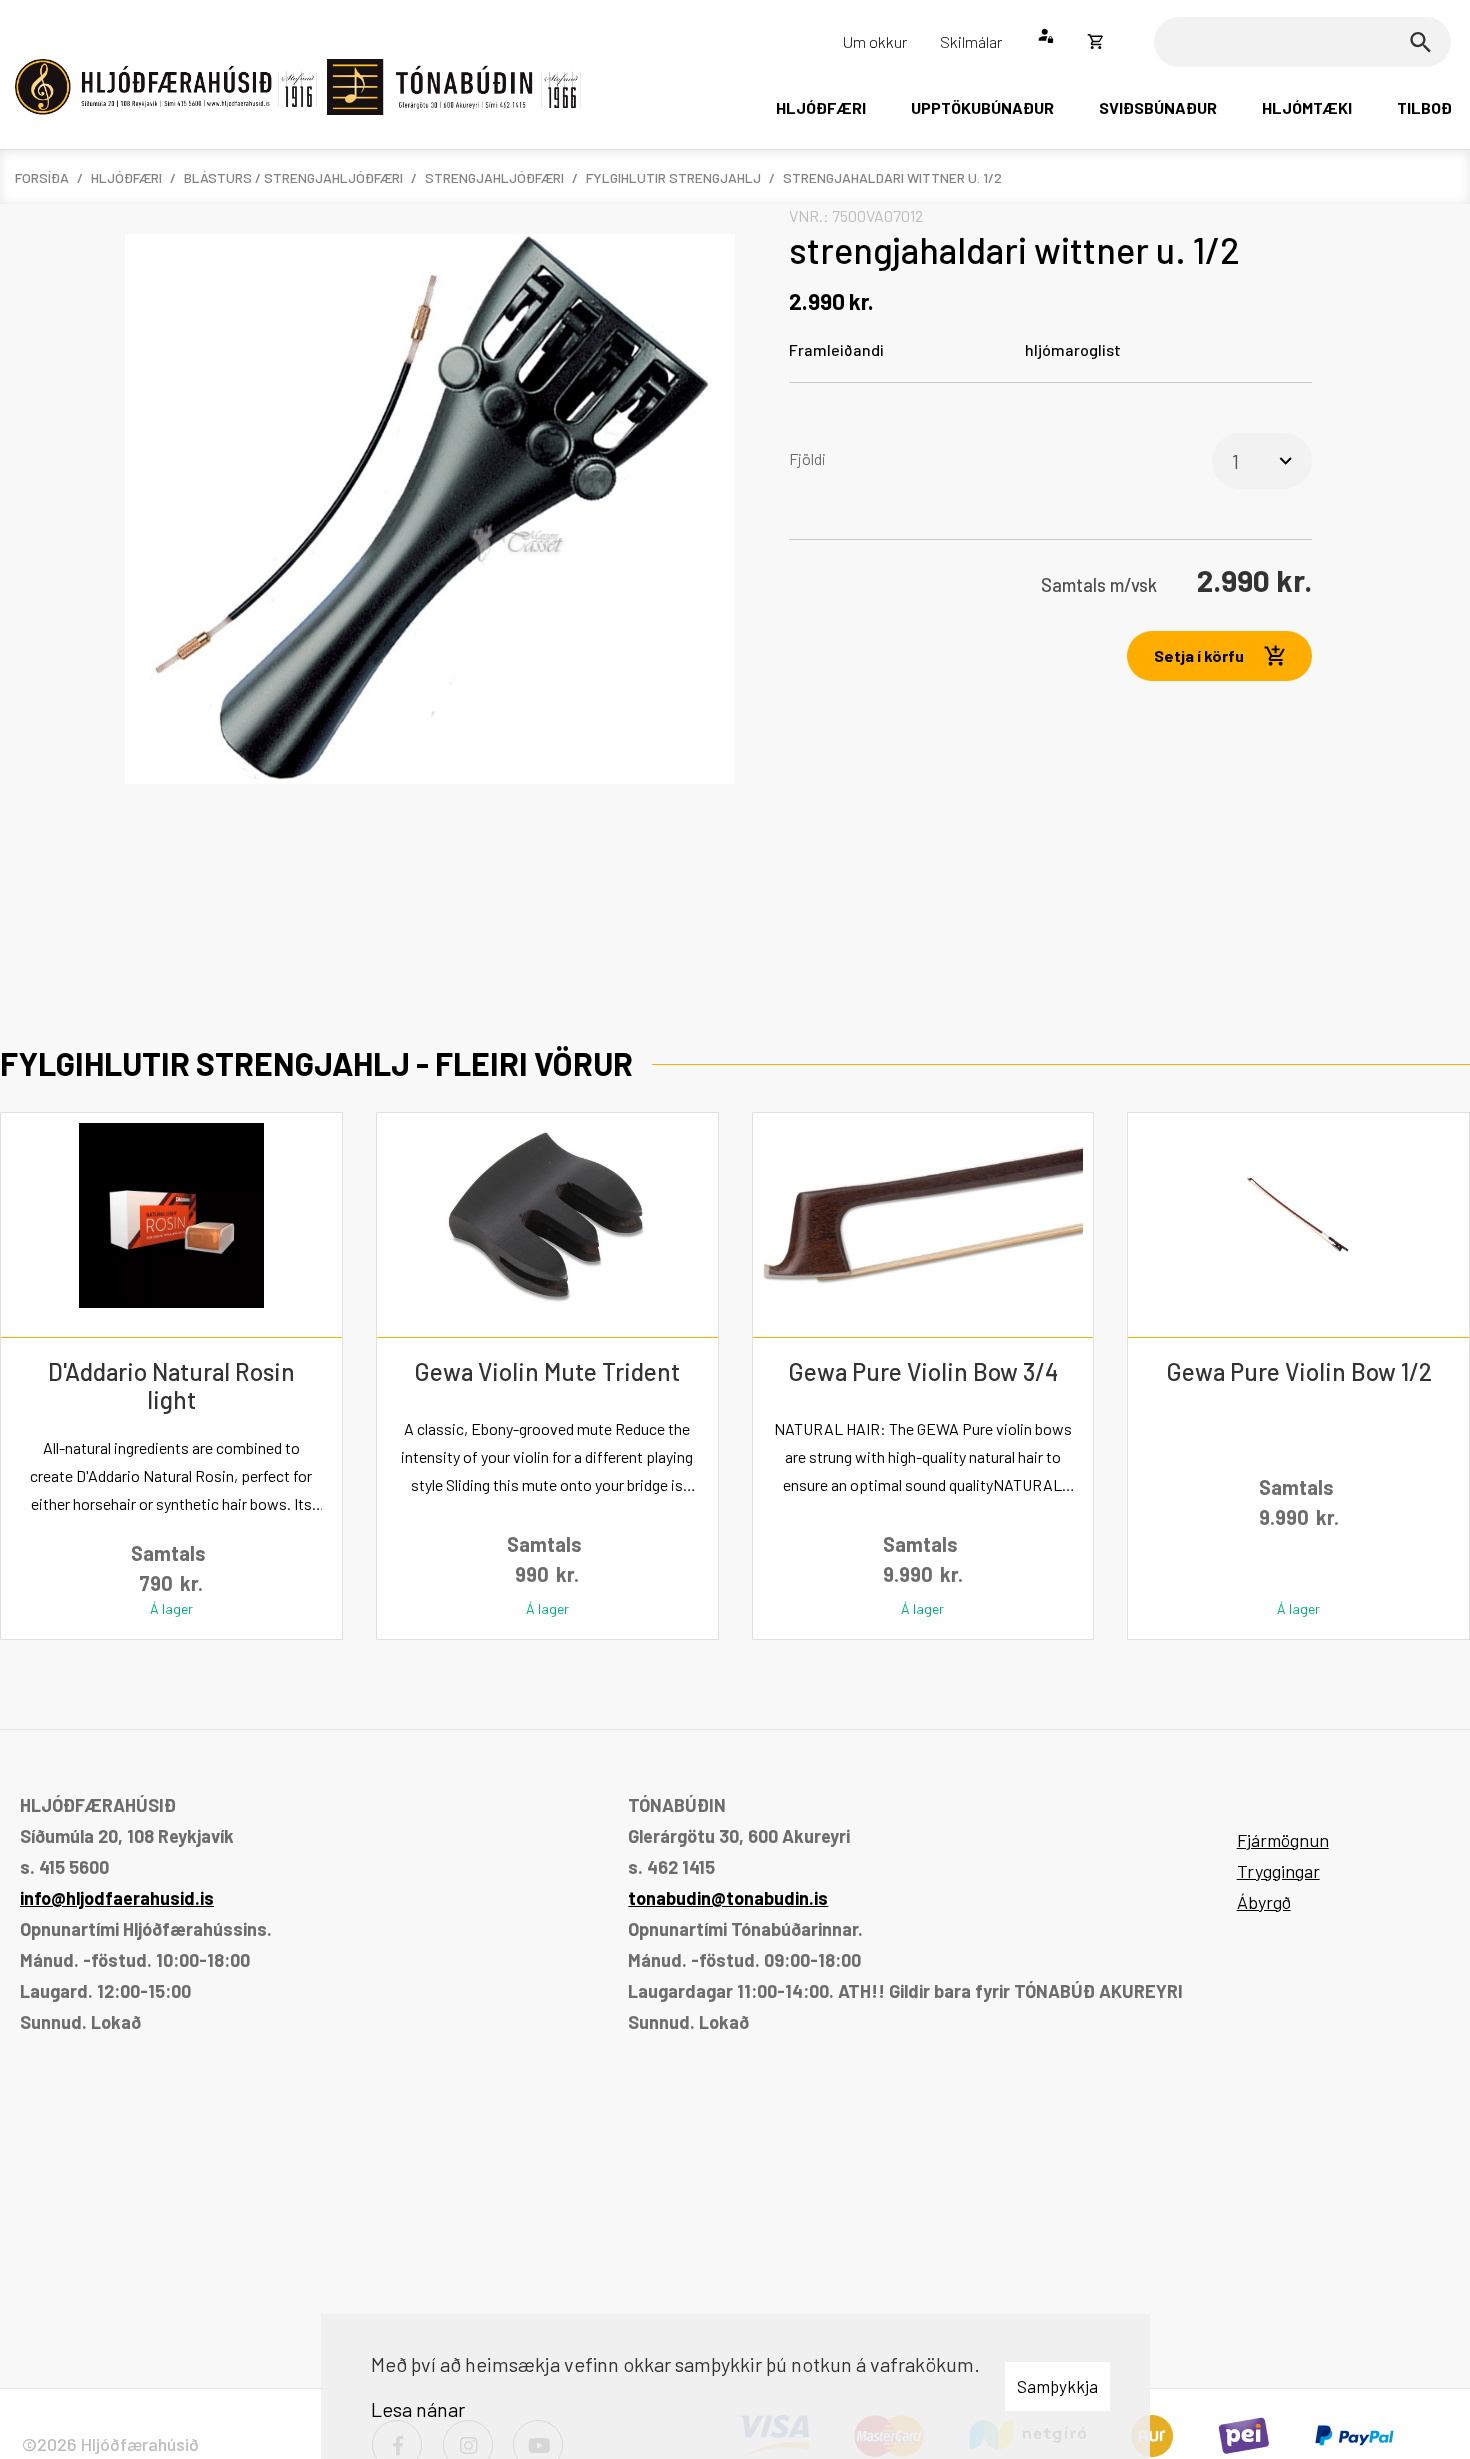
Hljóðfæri (126, 177)
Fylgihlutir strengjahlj (673, 177)
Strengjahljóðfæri (494, 177)
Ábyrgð (1264, 1902)
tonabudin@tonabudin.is (728, 1898)
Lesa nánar (418, 2409)
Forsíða (42, 177)
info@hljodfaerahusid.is (117, 1898)
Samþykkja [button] (1057, 2386)
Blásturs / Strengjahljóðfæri (293, 177)
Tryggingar (1278, 1871)
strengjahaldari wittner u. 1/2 (892, 177)
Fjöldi (807, 458)
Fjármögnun (1283, 1840)
